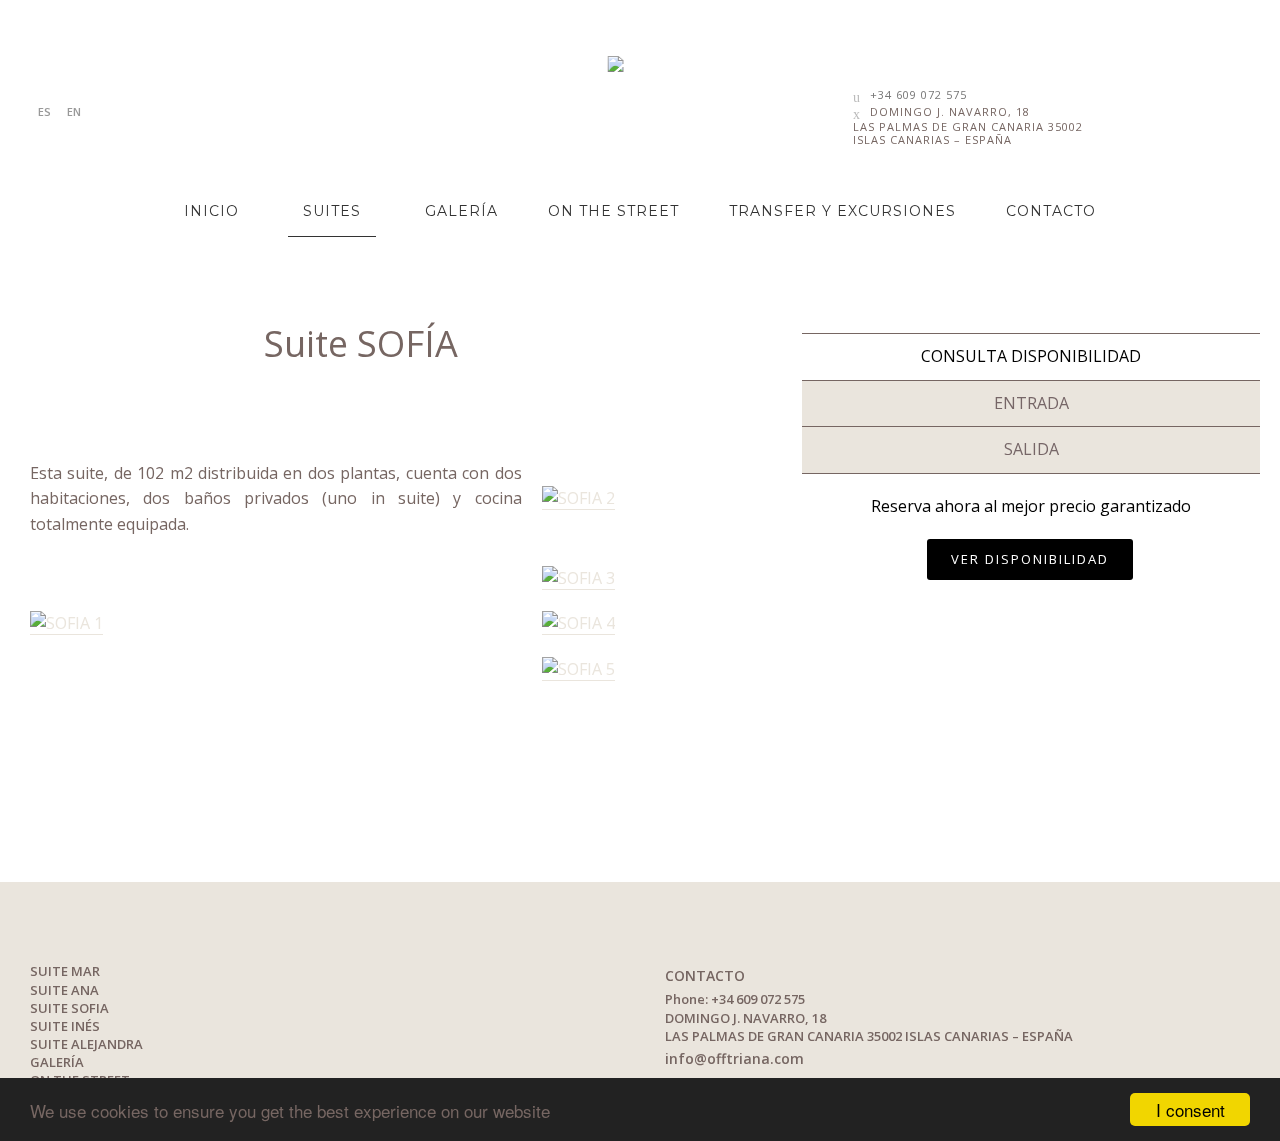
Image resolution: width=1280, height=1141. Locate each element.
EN (74, 111)
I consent (1190, 1109)
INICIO (211, 211)
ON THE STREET (613, 211)
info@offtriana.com (734, 1058)
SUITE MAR (65, 971)
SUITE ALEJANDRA (86, 1044)
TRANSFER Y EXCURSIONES (842, 211)
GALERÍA (461, 211)
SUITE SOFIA (69, 1008)
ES (44, 111)
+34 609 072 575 (918, 94)
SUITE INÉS (65, 1026)
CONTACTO (1051, 211)
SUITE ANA (64, 990)
